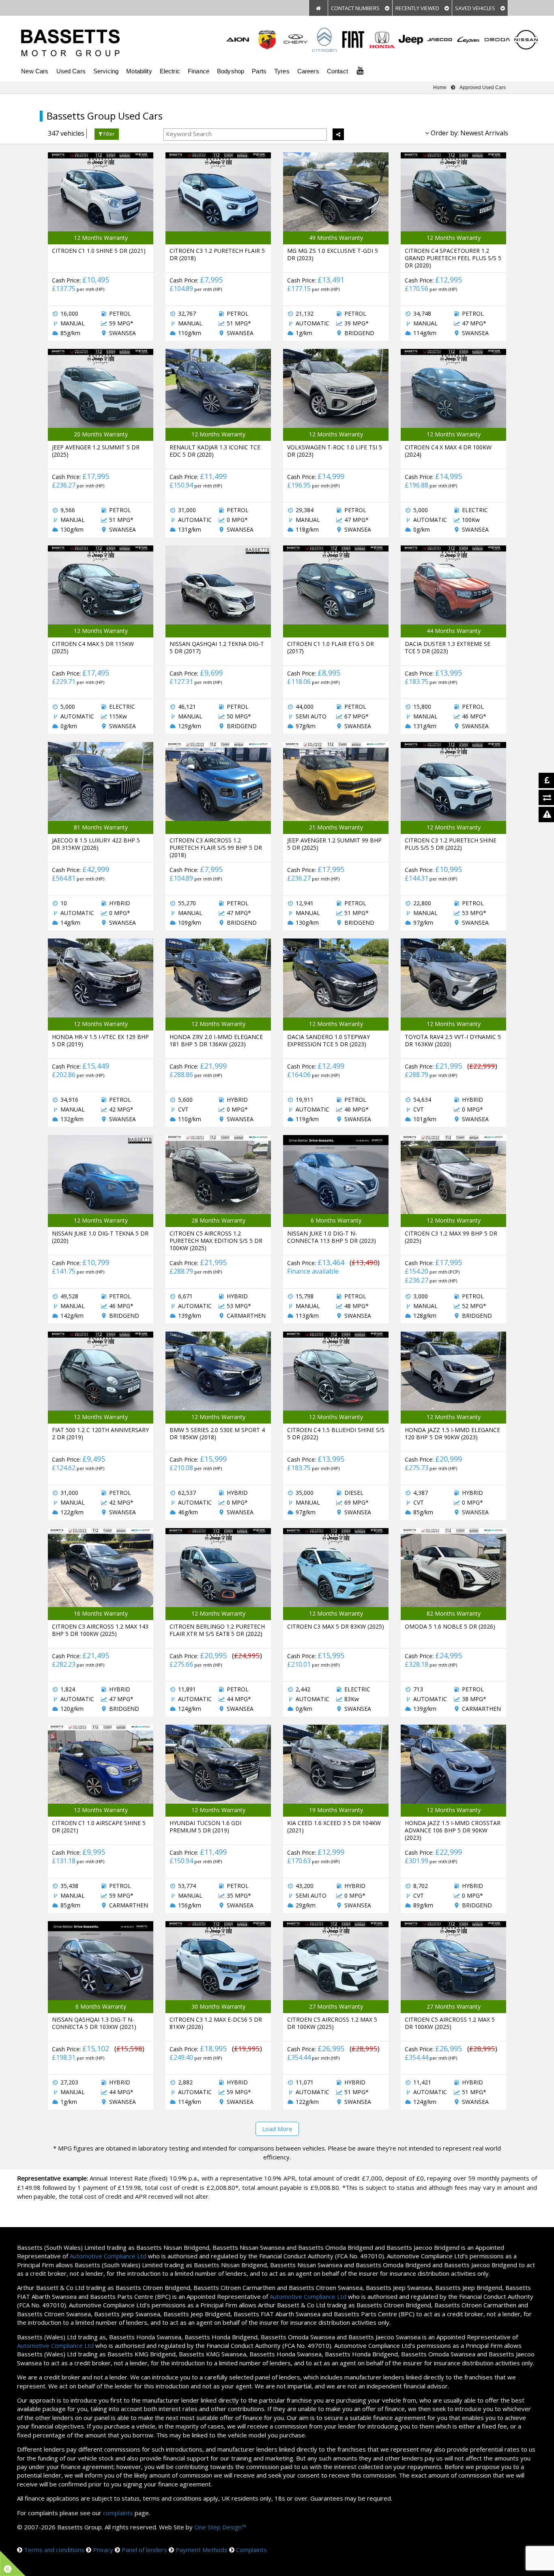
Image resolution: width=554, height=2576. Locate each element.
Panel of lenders (144, 2550)
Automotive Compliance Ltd (108, 2256)
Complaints (251, 2550)
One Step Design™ (220, 2527)
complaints (118, 2513)
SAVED (476, 8)
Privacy (103, 2550)
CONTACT (356, 8)
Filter (108, 134)
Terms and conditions (54, 2550)
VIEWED (418, 8)
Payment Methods (202, 2550)
